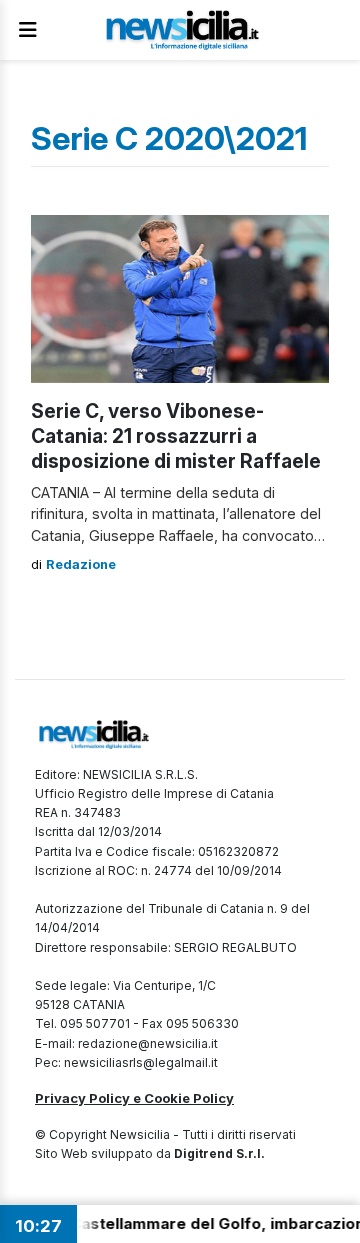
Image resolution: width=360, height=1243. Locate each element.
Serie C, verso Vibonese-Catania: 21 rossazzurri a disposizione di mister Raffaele (176, 436)
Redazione (81, 564)
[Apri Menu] (28, 30)
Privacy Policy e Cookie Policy (134, 1098)
